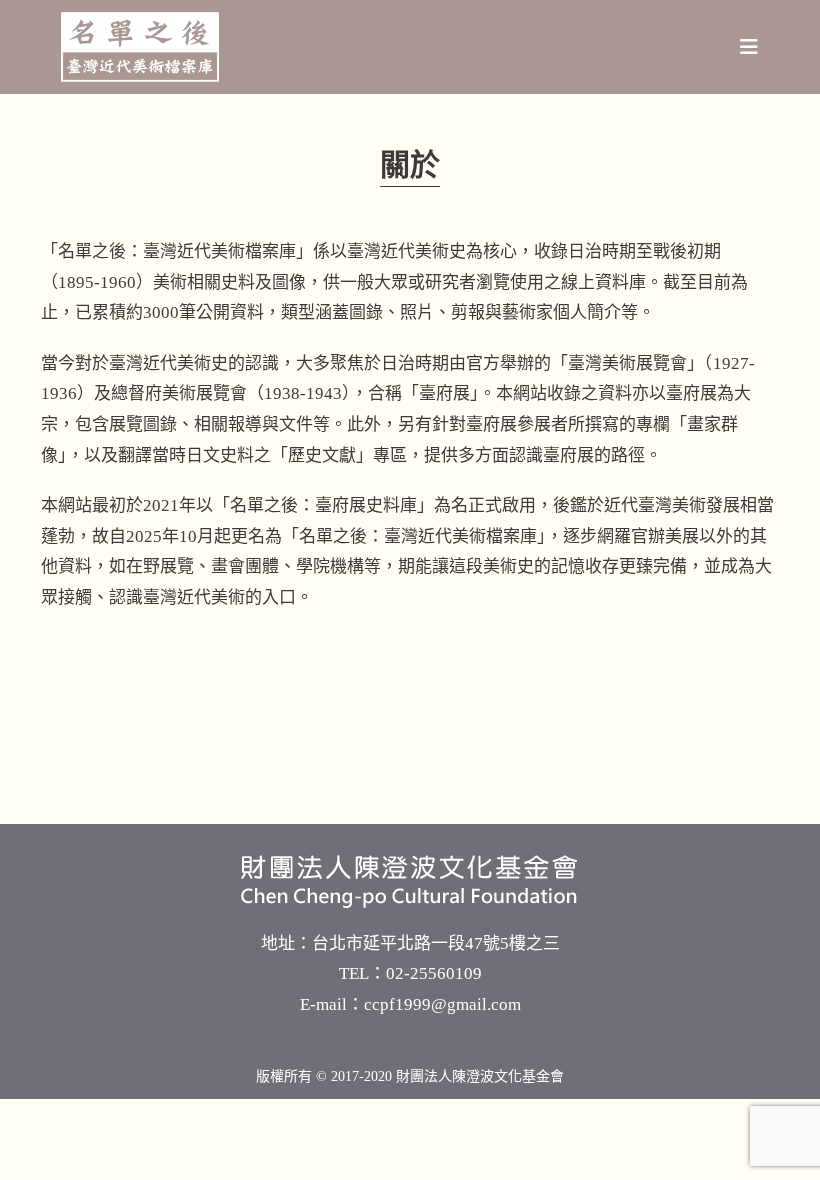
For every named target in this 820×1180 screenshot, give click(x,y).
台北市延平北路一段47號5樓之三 (436, 943)
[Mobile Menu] (749, 47)
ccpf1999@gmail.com (442, 1004)
